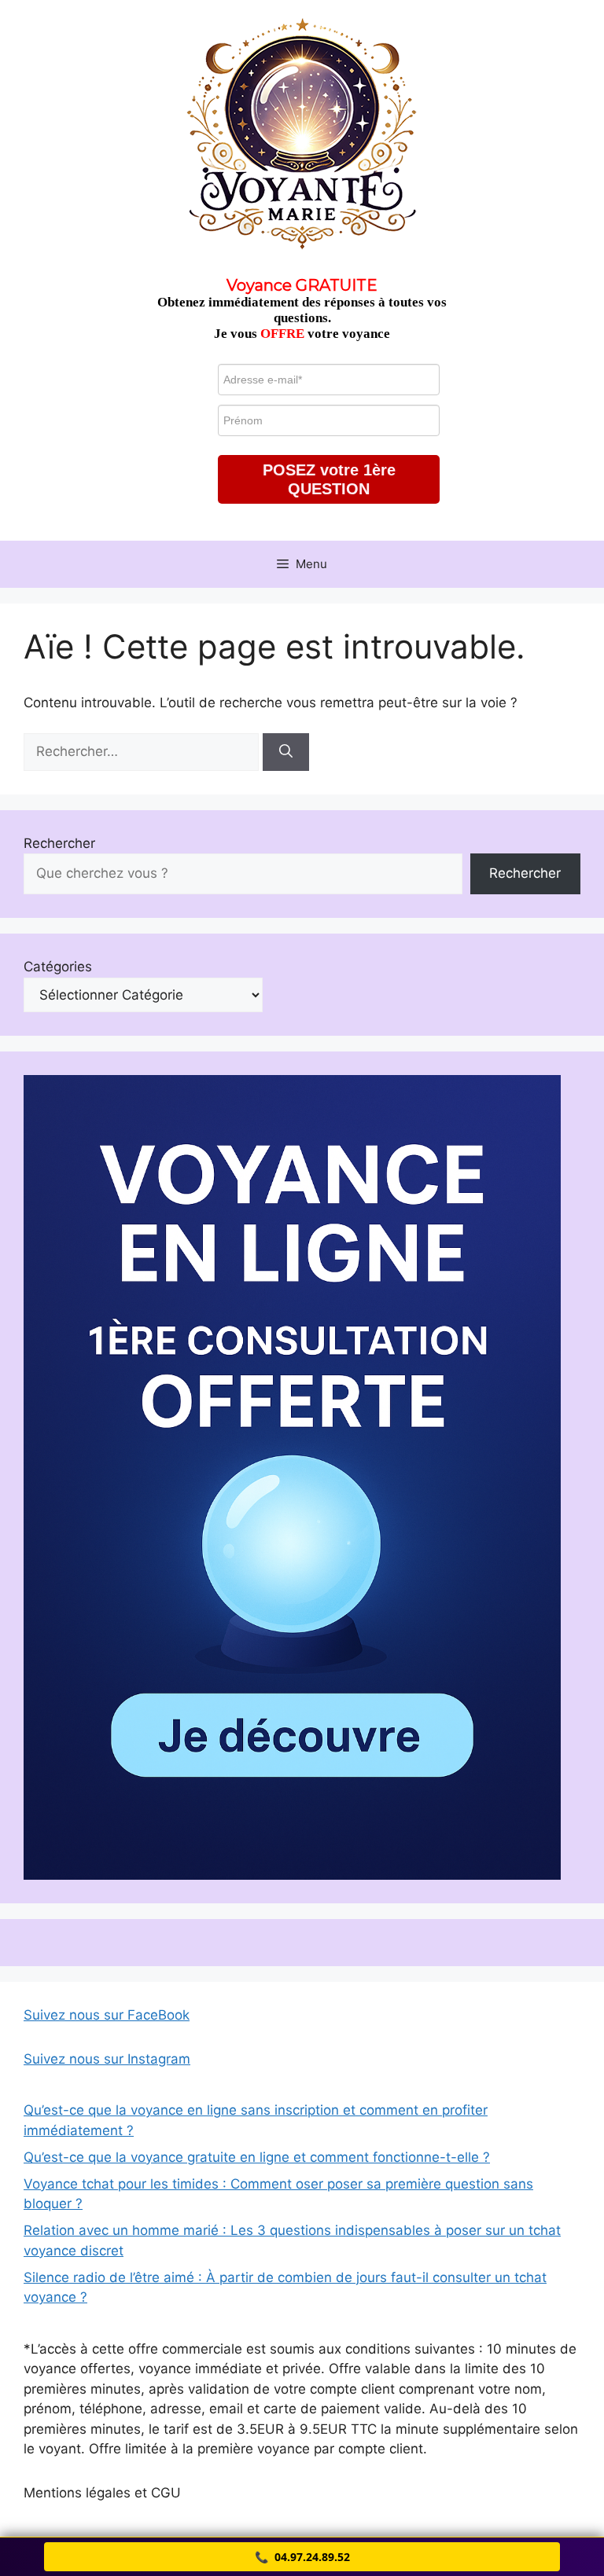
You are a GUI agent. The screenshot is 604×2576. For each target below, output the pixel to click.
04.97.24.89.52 (302, 2557)
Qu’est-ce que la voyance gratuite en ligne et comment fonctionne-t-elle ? (257, 2157)
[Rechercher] (286, 752)
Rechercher (59, 843)
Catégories (58, 967)
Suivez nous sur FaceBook (107, 2015)
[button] (329, 479)
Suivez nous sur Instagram (107, 2059)
